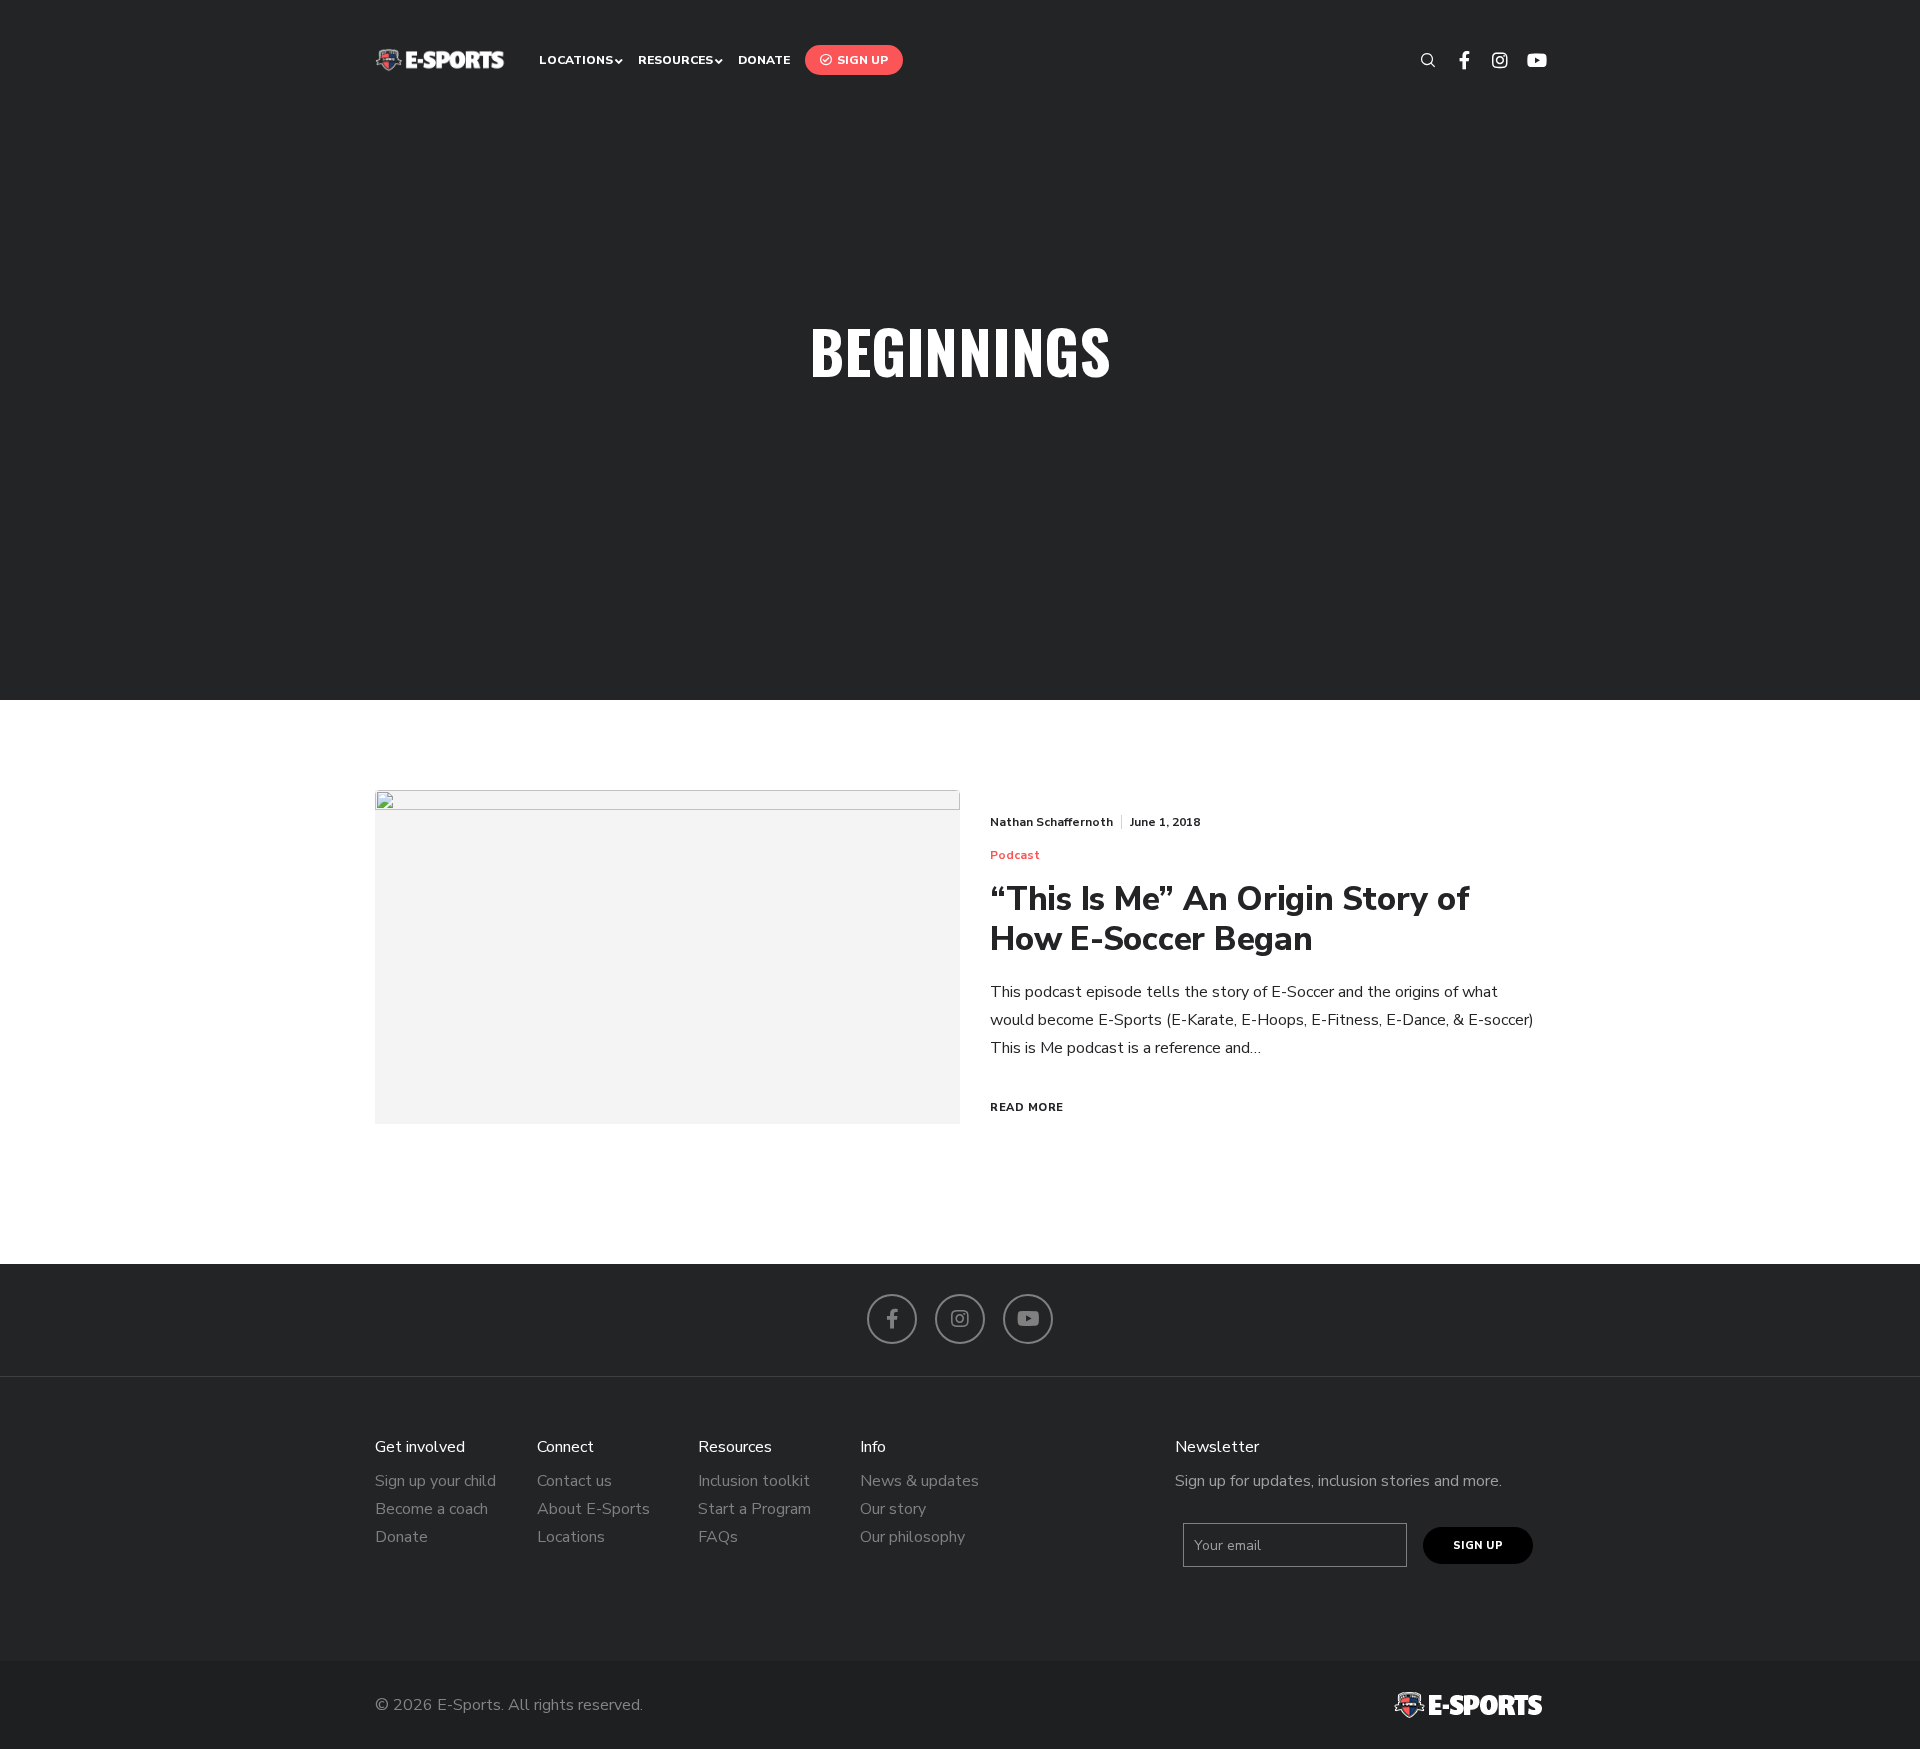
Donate (401, 1537)
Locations (571, 1537)
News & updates (919, 1481)
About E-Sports (593, 1509)
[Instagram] (1491, 60)
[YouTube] (1527, 60)
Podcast (1015, 855)
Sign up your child (435, 1481)
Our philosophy (912, 1537)
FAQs (718, 1537)
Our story (893, 1509)
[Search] (1419, 60)
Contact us (574, 1481)
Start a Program (754, 1509)
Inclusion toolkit (754, 1481)
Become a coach (431, 1509)
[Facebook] (1455, 60)
